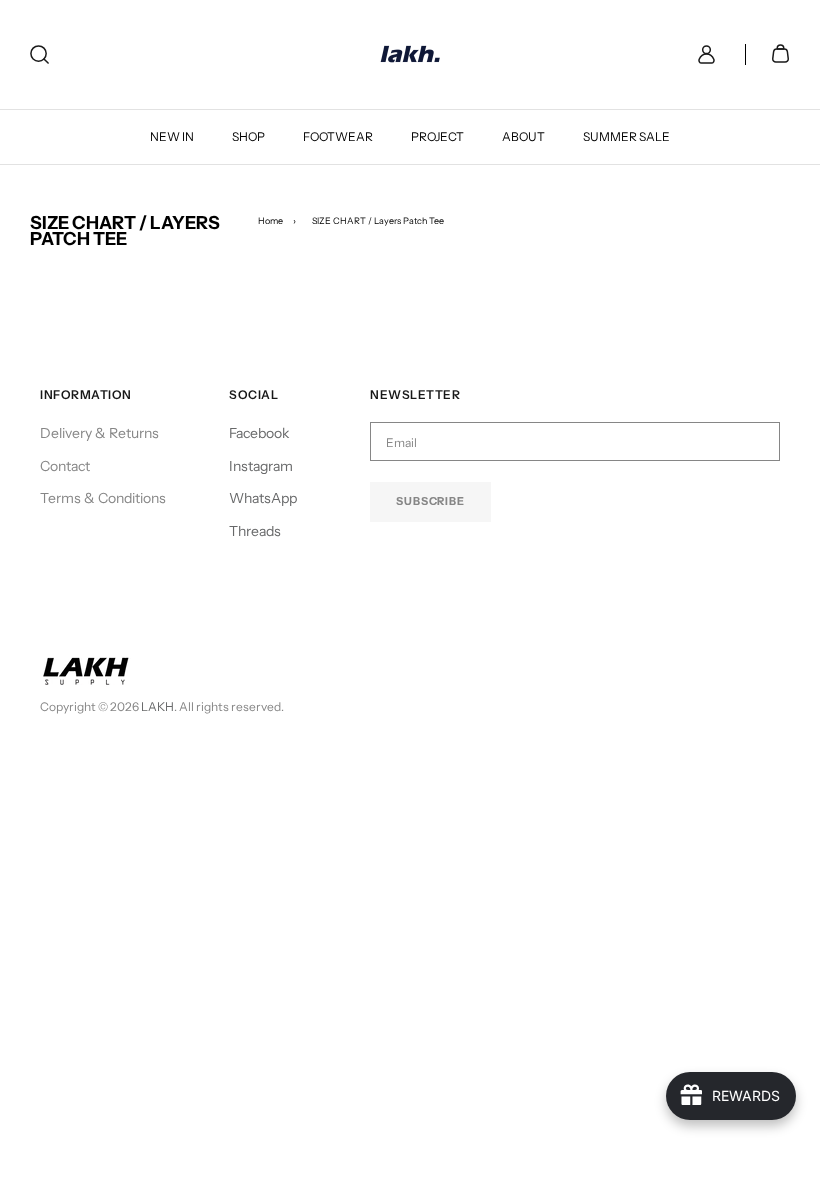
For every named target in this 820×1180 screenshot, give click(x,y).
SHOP (248, 136)
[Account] (702, 54)
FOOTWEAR (338, 136)
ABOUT (523, 136)
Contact (65, 466)
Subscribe (430, 501)
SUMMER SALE (626, 136)
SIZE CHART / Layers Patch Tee (378, 220)
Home (270, 220)
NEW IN (172, 136)
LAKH (157, 706)
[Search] (39, 54)
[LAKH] (410, 54)
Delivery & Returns (99, 433)
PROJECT (437, 136)
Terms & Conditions (103, 498)
